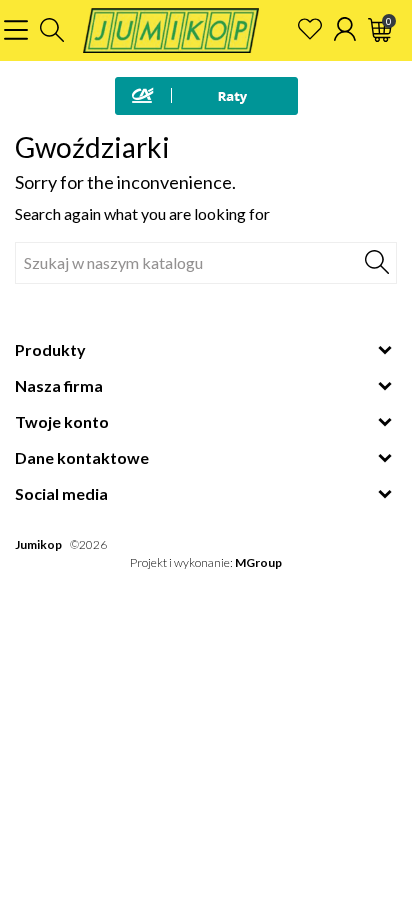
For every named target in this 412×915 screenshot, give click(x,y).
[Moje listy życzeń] (310, 29)
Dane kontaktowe (82, 457)
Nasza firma (59, 385)
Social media (61, 493)
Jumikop (38, 544)
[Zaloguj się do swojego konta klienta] (345, 29)
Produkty (50, 349)
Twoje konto (62, 421)
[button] (52, 30)
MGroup (258, 562)
